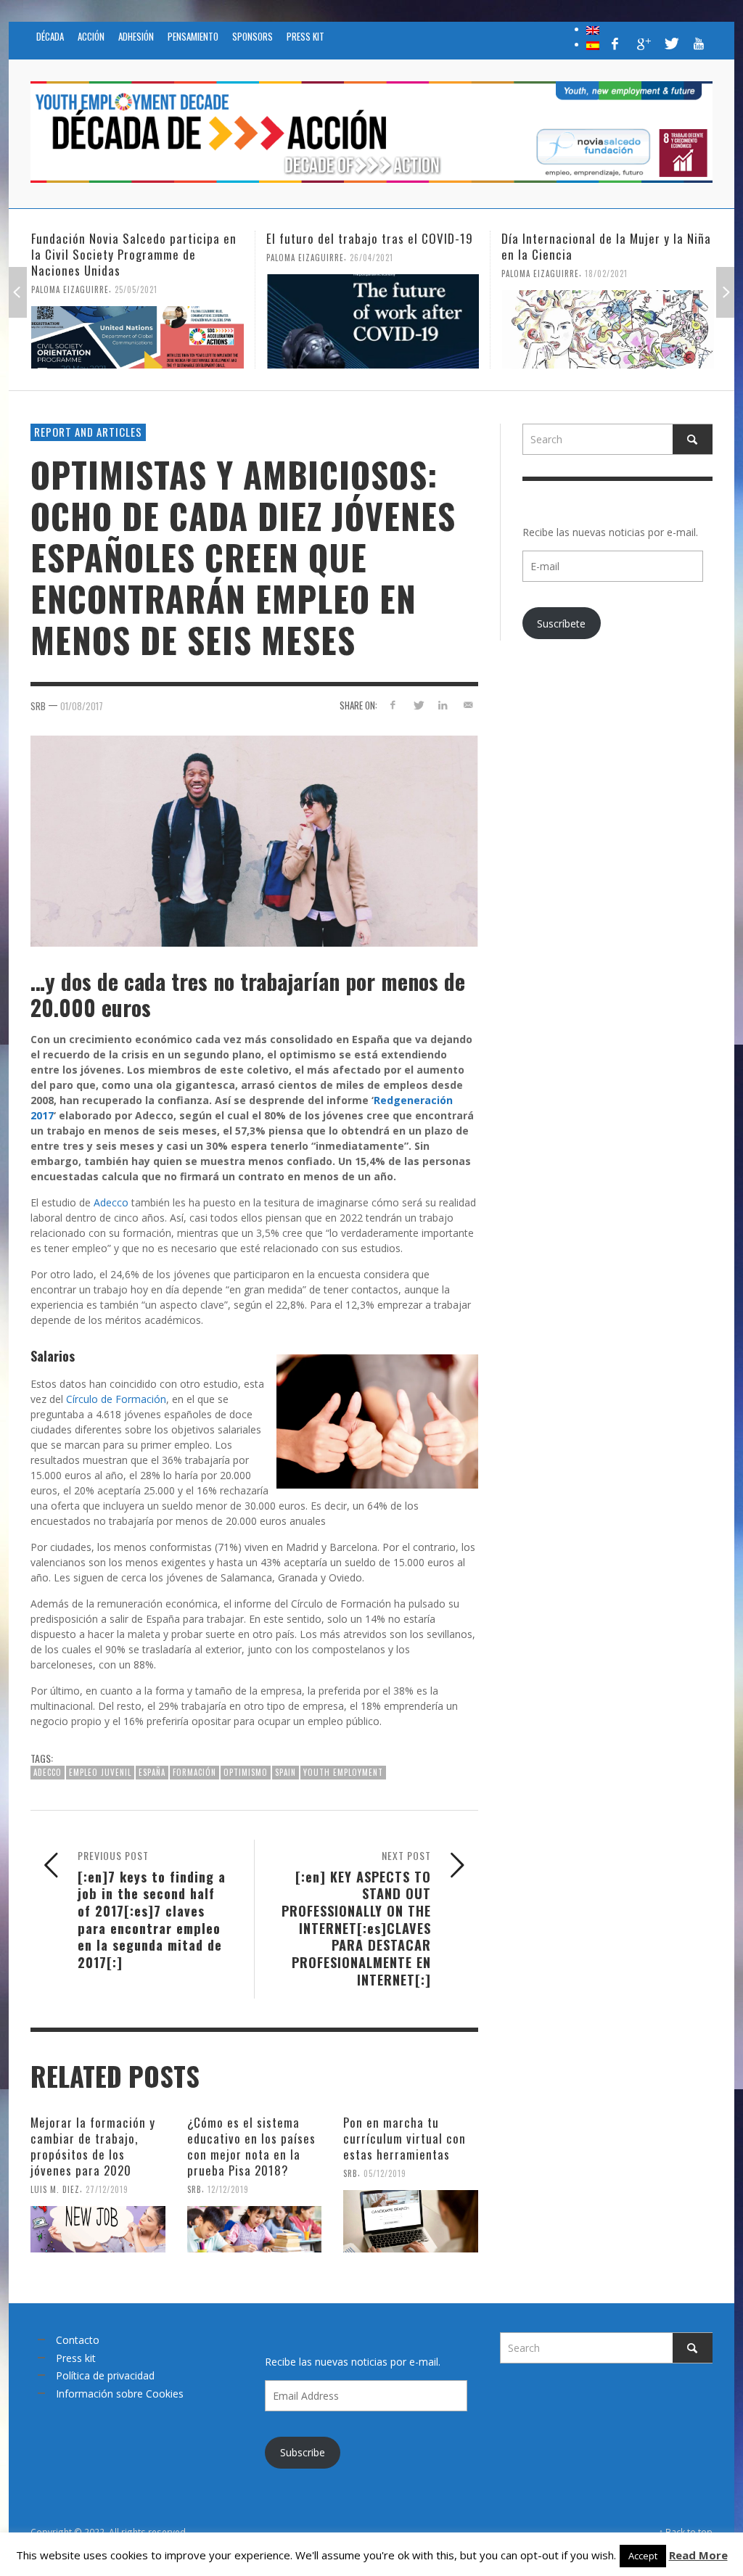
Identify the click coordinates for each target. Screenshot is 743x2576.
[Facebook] (615, 44)
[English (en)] (593, 29)
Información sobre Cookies (120, 2394)
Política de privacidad (105, 2375)
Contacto (78, 2340)
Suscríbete (561, 624)
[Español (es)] (593, 44)
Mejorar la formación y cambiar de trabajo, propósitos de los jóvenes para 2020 (93, 2146)
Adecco (111, 1202)
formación (194, 1772)
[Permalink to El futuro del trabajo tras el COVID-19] (373, 321)
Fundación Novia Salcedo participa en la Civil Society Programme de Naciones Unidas (134, 254)
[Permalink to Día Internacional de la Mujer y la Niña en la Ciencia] (608, 329)
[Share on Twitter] (418, 705)
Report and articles (88, 432)
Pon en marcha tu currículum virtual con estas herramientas (405, 2138)
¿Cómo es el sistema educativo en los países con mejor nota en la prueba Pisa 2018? (251, 2146)
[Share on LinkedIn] (443, 705)
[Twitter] (670, 44)
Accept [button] (643, 2556)
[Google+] (643, 44)
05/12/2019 (385, 2173)
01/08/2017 (82, 706)
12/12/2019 (228, 2189)
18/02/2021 (606, 273)
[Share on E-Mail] (468, 705)
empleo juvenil (100, 1772)
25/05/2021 (136, 289)
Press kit (76, 2358)
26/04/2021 (371, 258)
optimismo (246, 1772)
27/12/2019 (107, 2189)
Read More (698, 2555)
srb (38, 706)
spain (286, 1772)
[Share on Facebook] (393, 705)
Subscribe (303, 2452)
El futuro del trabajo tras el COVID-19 (370, 238)
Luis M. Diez (55, 2189)
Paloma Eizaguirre (70, 289)
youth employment (343, 1772)
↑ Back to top (686, 2532)
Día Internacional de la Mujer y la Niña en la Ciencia (606, 246)
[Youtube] (699, 44)
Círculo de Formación (116, 1399)
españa (152, 1772)
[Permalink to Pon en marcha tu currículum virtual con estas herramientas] (411, 2221)
